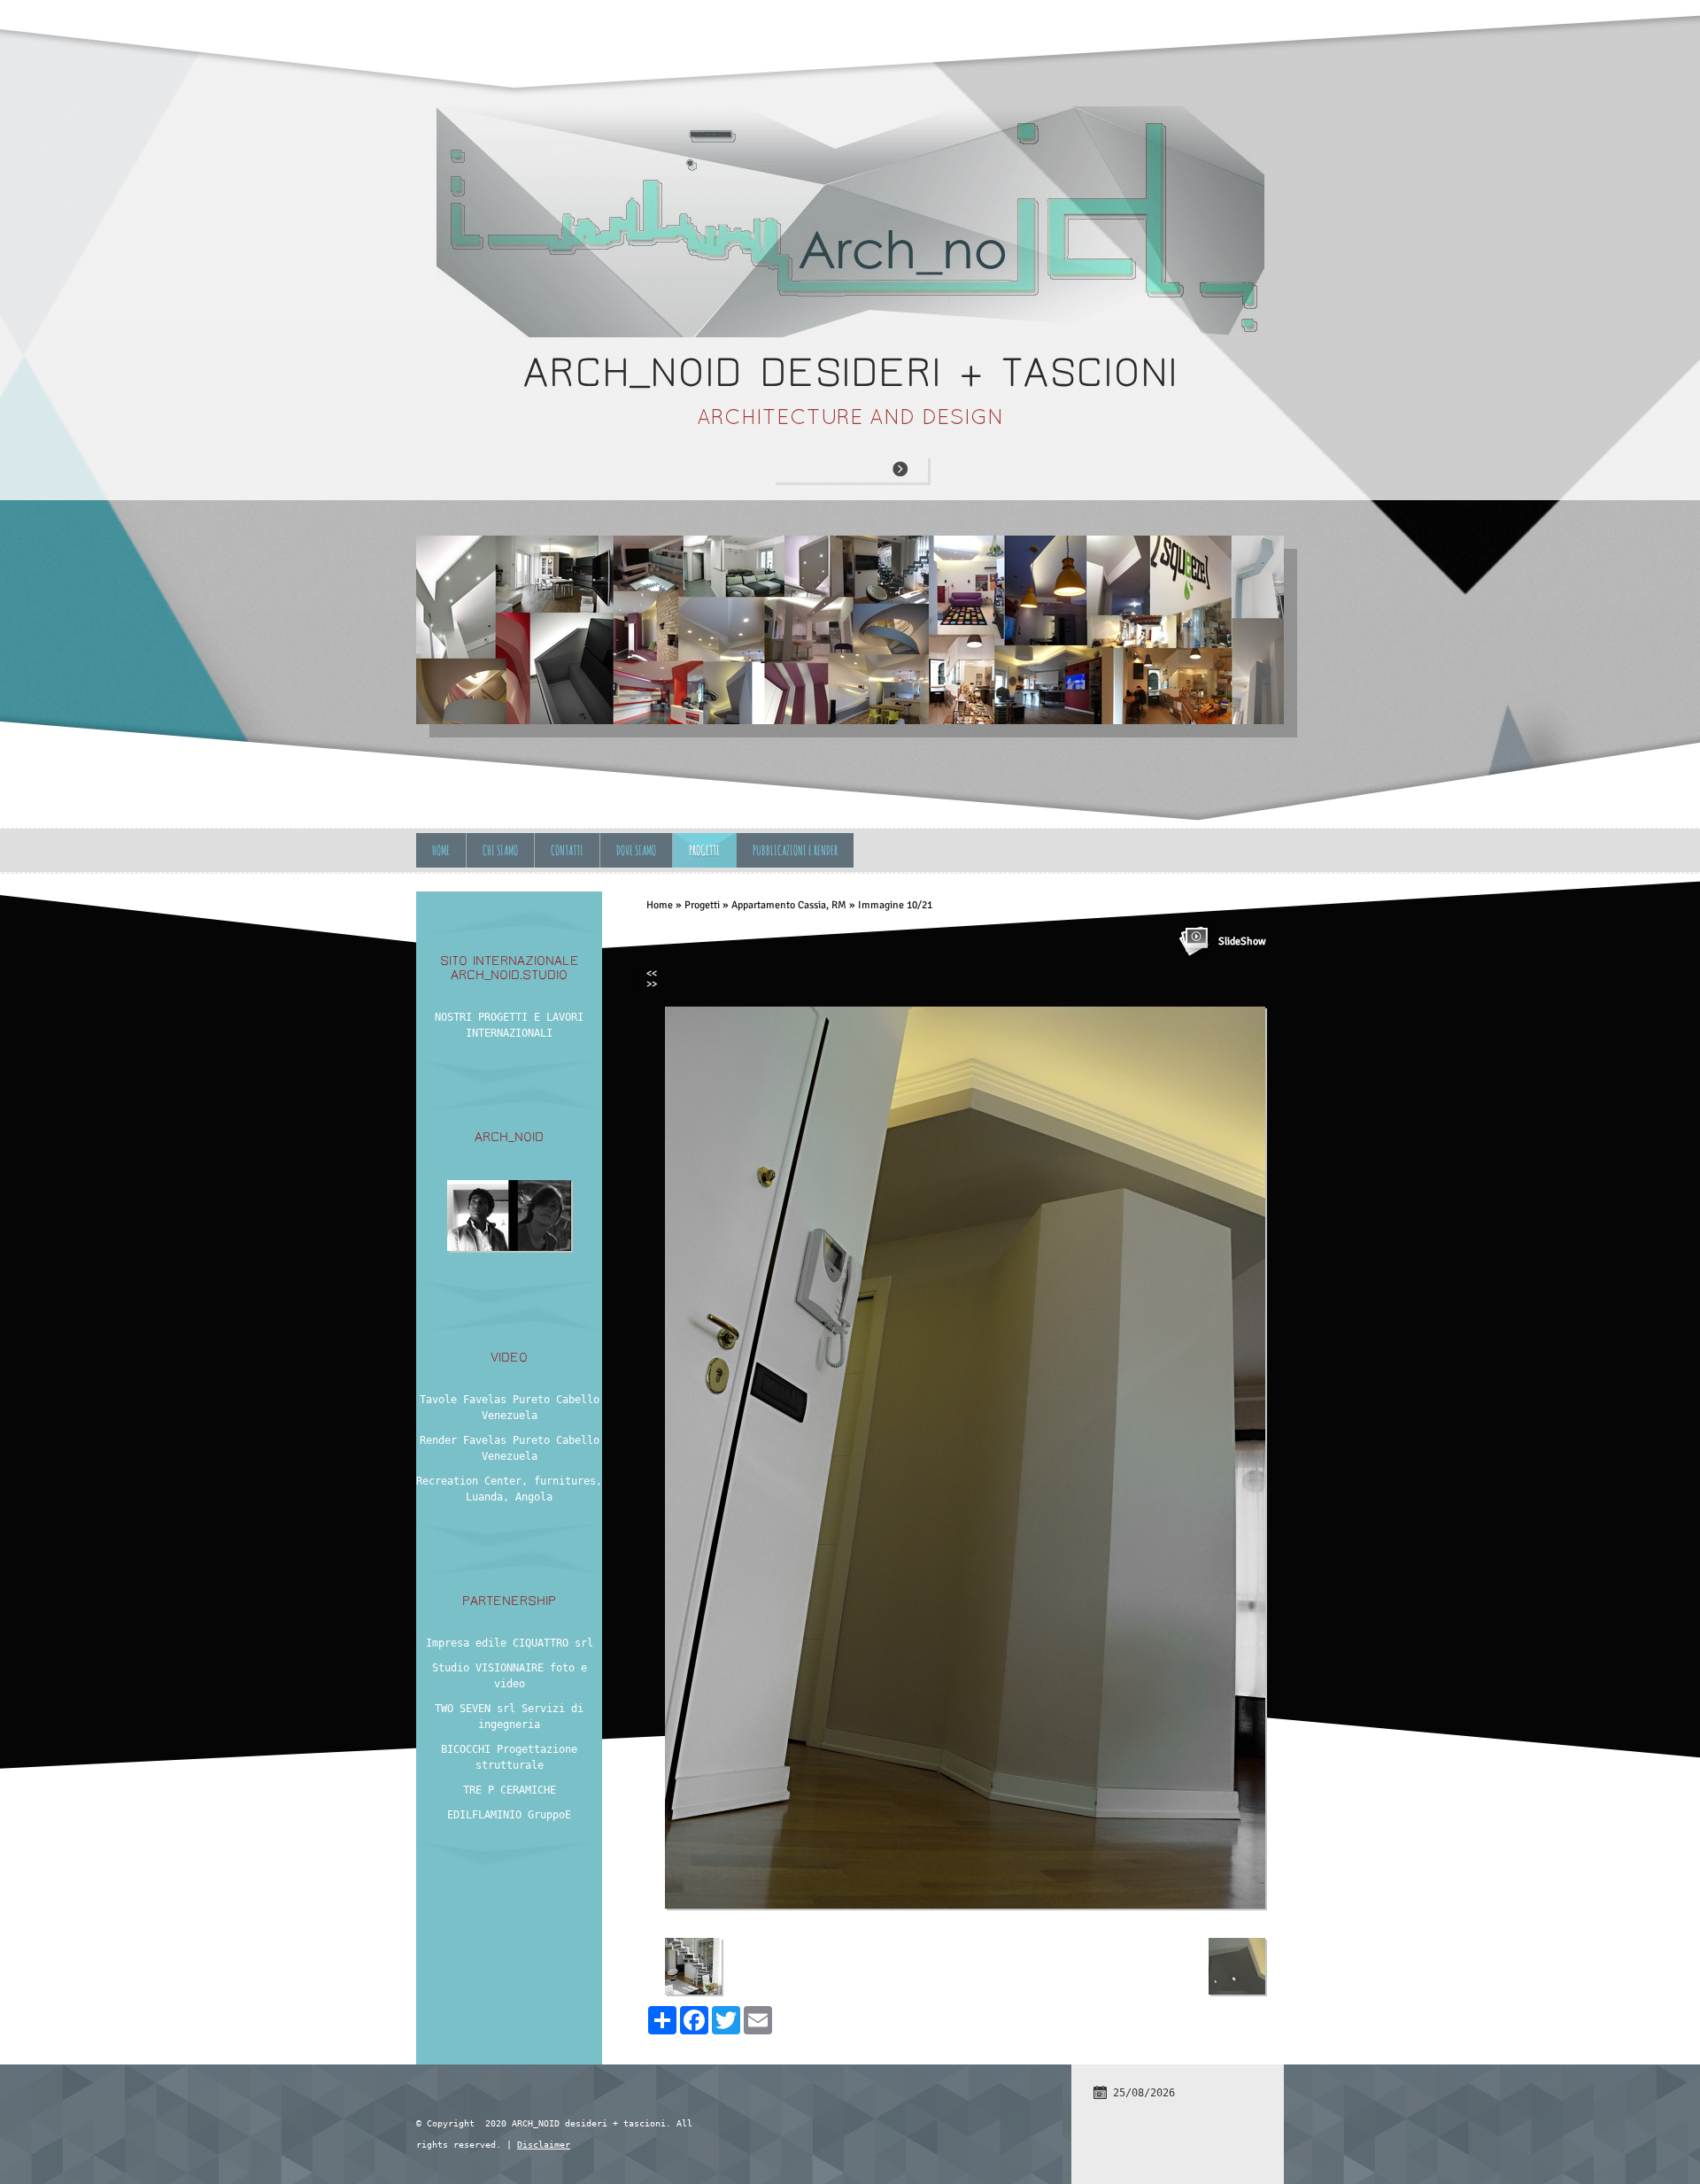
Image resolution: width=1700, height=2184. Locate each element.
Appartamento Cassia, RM (789, 905)
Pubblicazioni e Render (795, 850)
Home (441, 850)
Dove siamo (636, 850)
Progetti (704, 850)
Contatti (567, 850)
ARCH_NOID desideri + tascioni (850, 372)
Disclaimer (544, 2145)
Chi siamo (500, 850)
